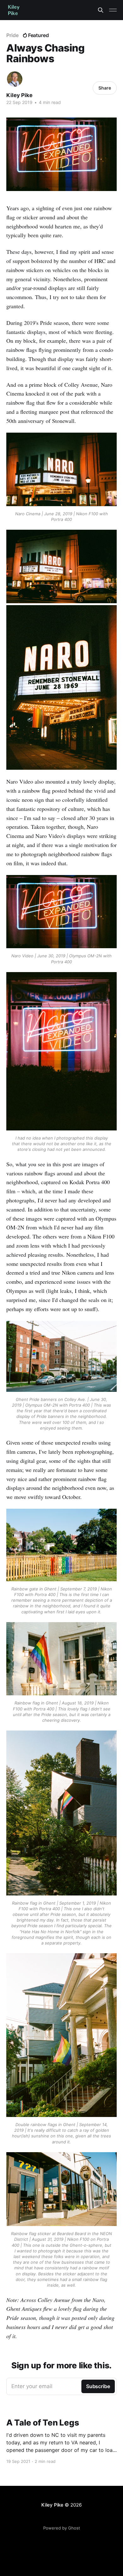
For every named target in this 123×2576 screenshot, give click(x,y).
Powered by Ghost (62, 2528)
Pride (12, 35)
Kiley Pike (19, 95)
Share (105, 88)
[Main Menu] (113, 10)
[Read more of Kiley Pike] (15, 79)
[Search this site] (101, 10)
